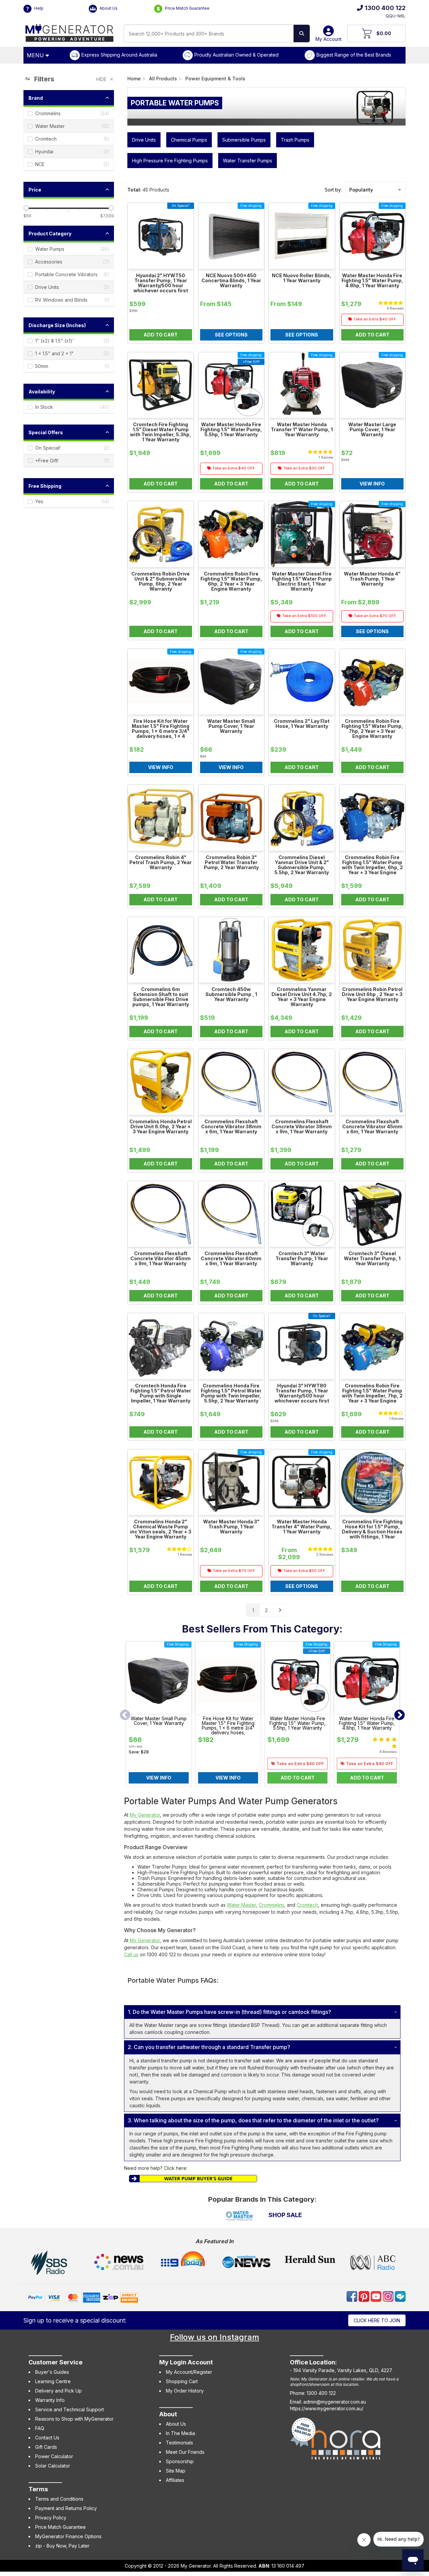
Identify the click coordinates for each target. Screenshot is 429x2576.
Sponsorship (180, 2461)
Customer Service (55, 2362)
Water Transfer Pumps (248, 161)
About (168, 2414)
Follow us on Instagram (214, 2337)
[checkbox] (69, 113)
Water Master (241, 1905)
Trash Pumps (295, 140)
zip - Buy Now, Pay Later (62, 2546)
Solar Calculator (53, 2466)
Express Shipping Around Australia (119, 55)
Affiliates (175, 2480)
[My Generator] (70, 31)
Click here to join (377, 2320)
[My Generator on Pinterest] (365, 2296)
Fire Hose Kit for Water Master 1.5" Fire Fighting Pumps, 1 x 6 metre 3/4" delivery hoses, (228, 1726)
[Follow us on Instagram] (389, 2296)
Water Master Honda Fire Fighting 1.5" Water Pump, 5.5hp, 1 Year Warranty (297, 1723)
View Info (159, 1778)
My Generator (145, 1815)
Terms (38, 2489)
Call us (131, 1954)
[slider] (26, 208)
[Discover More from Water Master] (239, 2216)
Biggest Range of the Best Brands (354, 55)
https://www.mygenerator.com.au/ (327, 2408)
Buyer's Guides (52, 2372)
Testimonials (179, 2443)
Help (38, 8)
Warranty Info (50, 2400)
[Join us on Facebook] (353, 2296)
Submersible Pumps (244, 140)
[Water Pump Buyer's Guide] (193, 2178)
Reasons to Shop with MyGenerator (74, 2419)
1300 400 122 (385, 8)
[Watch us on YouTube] (377, 2296)
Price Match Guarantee (187, 8)
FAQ (40, 2428)
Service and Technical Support (70, 2409)
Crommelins (271, 1905)
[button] (375, 190)
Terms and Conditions (59, 2499)
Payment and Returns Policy (66, 2508)
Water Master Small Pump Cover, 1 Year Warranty (159, 1721)
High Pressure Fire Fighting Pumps (170, 161)
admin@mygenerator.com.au (335, 2402)
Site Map (176, 2471)
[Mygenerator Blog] (400, 2296)
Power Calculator (54, 2456)
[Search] (302, 33)
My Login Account (186, 2362)
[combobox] (209, 33)
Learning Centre (53, 2381)
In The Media (180, 2433)
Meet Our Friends (185, 2452)
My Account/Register (189, 2372)
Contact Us (47, 2438)
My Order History (185, 2391)
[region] (69, 845)
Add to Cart (298, 1778)
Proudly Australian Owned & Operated (236, 55)
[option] (159, 1716)
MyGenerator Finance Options (68, 2536)
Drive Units (144, 140)
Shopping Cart (182, 2381)
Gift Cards (46, 2447)
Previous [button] (125, 1716)
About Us (108, 8)
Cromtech (307, 1905)
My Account (328, 39)
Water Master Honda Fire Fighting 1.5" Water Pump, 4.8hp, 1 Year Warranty (367, 1723)
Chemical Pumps (189, 140)
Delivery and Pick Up (58, 2391)
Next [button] (400, 1716)
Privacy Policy (51, 2518)
